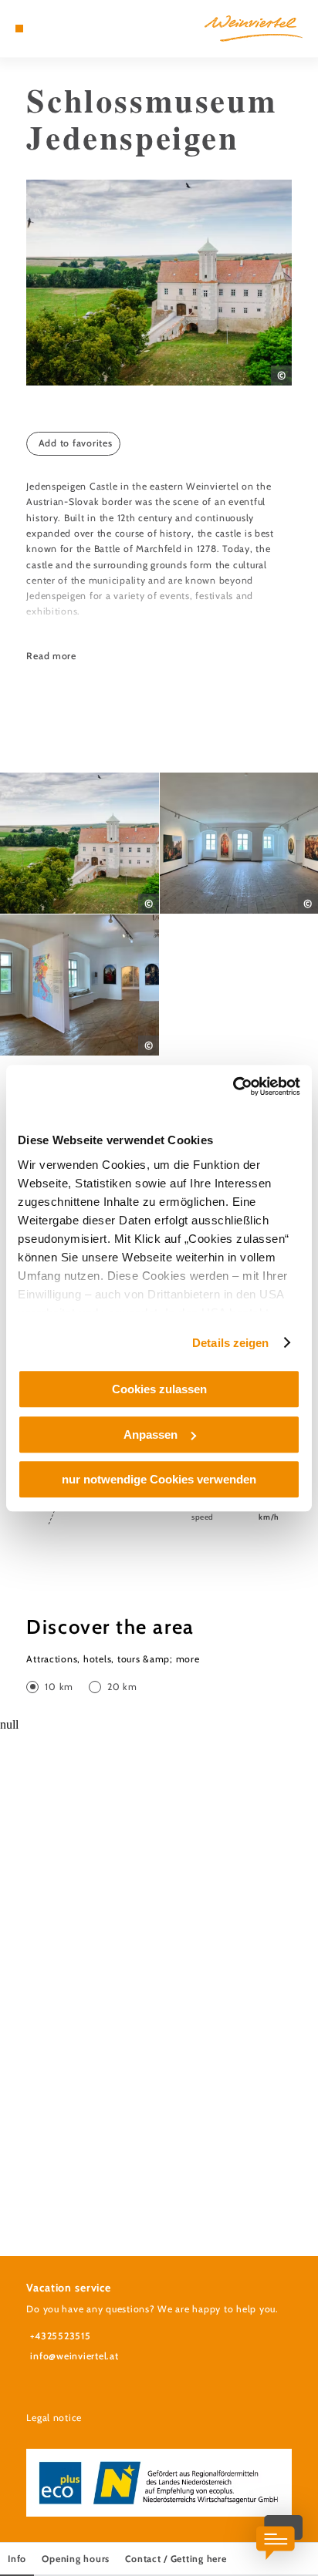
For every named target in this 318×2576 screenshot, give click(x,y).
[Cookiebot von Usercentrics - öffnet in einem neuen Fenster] (233, 1086)
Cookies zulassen (159, 1389)
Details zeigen (230, 1343)
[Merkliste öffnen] (55, 29)
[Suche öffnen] (67, 29)
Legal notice (54, 2418)
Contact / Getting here (176, 2559)
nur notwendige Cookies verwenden (159, 1479)
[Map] (43, 29)
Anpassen (151, 1434)
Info (17, 2559)
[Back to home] (254, 29)
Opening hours (76, 2559)
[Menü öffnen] (19, 29)
